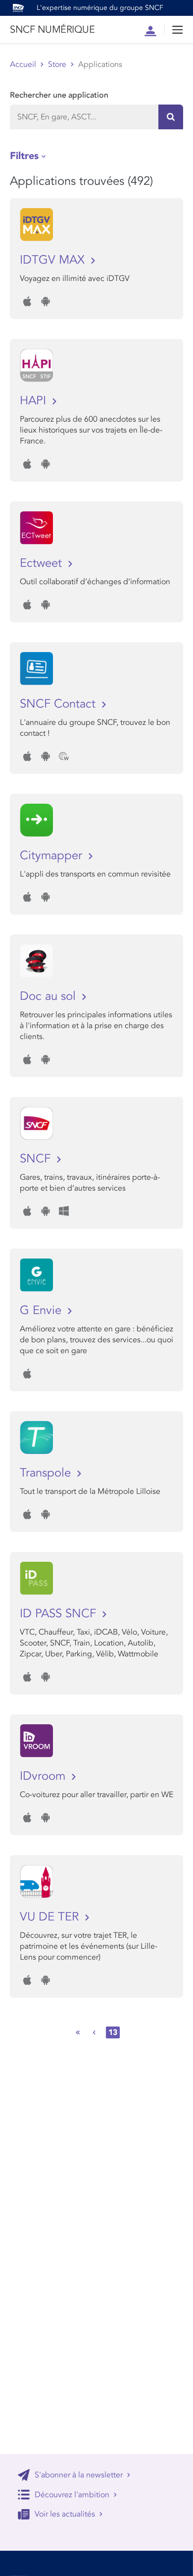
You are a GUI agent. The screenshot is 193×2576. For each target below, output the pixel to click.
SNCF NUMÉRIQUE (52, 30)
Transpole (47, 1473)
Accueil (23, 64)
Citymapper (53, 855)
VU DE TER (51, 1917)
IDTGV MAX (54, 260)
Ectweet (43, 563)
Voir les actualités (65, 2514)
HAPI (35, 401)
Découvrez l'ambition (72, 2495)
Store (57, 64)
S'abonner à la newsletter (79, 2475)
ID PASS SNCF (60, 1614)
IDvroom (44, 1776)
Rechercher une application (59, 95)
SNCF (37, 1159)
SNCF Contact (59, 704)
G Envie (42, 1310)
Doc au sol (49, 996)
